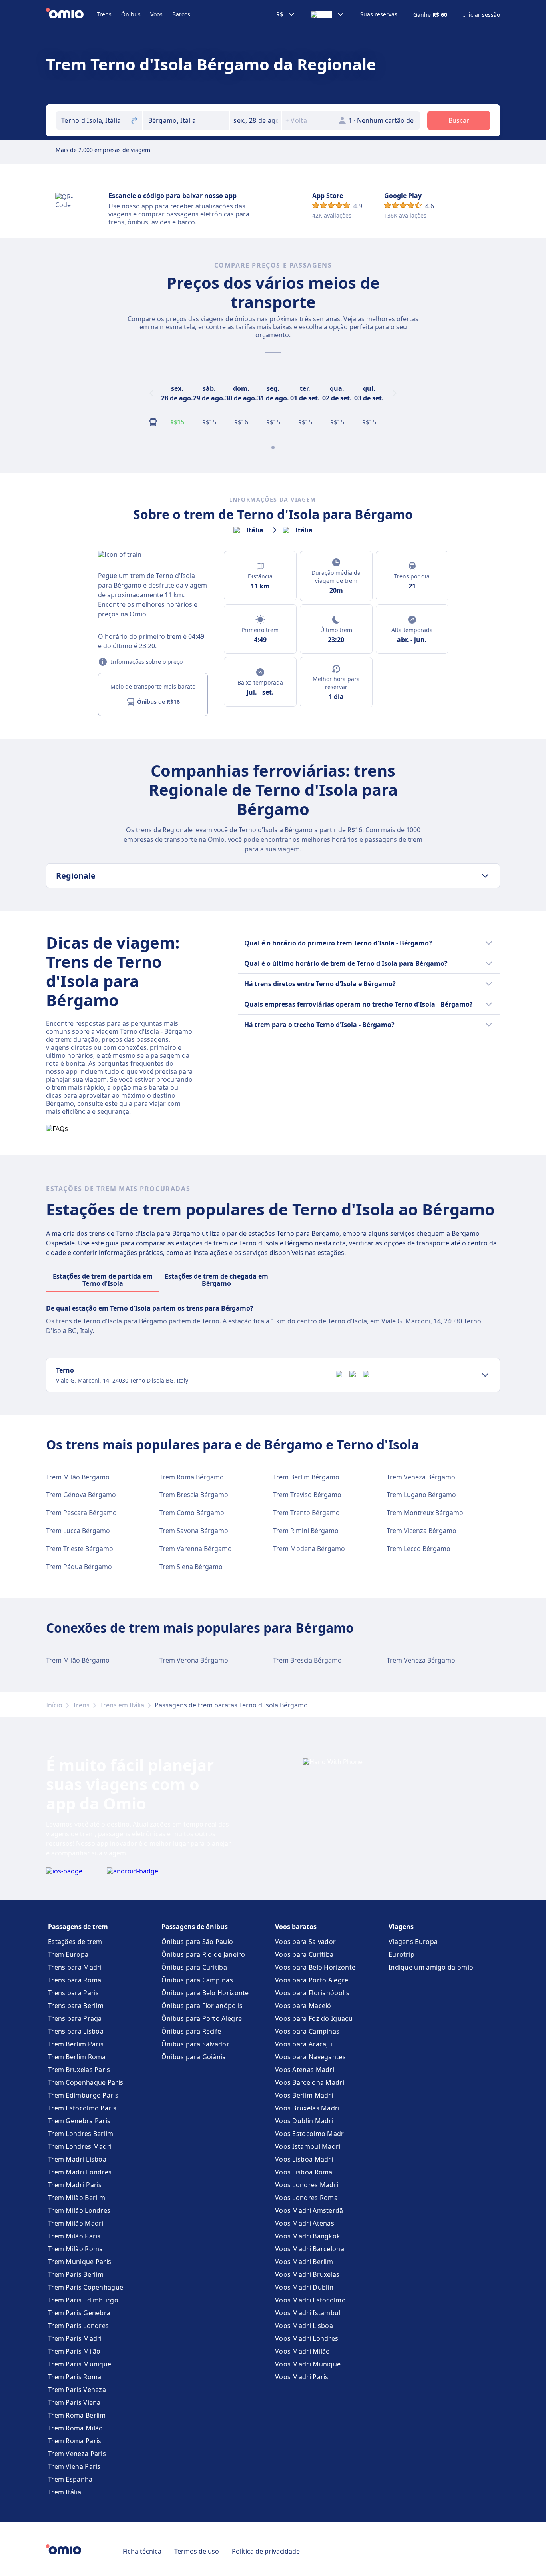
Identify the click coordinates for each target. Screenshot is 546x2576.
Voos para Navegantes (310, 2057)
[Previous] (151, 393)
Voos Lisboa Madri (304, 2159)
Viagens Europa (413, 1942)
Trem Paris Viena (74, 2402)
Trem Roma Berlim (77, 2415)
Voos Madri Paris (302, 2377)
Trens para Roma (75, 1980)
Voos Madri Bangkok (308, 2236)
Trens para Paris (74, 1993)
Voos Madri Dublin (304, 2287)
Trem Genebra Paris (79, 2121)
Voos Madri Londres (307, 2338)
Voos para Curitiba (304, 1954)
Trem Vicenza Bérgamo (421, 1531)
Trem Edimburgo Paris (83, 2095)
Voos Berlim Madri (304, 2095)
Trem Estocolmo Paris (82, 2108)
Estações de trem (75, 1942)
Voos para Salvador (305, 1942)
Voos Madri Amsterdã (309, 2210)
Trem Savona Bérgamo (194, 1531)
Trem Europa (68, 1954)
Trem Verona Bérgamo (194, 1660)
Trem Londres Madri (80, 2146)
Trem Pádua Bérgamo (79, 1567)
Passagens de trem (78, 1927)
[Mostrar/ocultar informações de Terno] (485, 1375)
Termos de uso (197, 2551)
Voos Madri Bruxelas (307, 2274)
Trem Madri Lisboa (77, 2159)
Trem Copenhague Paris (86, 2082)
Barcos (181, 14)
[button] (255, 120)
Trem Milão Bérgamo (78, 1477)
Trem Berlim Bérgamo (306, 1477)
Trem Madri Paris (75, 2185)
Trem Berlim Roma (77, 2057)
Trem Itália (65, 2492)
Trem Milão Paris (74, 2236)
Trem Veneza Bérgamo (421, 1477)
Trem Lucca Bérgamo (78, 1531)
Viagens (401, 1927)
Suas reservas (379, 14)
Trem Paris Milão (74, 2351)
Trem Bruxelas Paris (79, 2070)
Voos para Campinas (307, 2031)
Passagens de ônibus (195, 1927)
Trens (104, 14)
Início (54, 1705)
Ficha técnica (142, 2551)
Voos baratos (296, 1927)
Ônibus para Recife (191, 2031)
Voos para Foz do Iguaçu (314, 2018)
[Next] (395, 393)
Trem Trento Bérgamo (306, 1513)
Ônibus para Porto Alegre (202, 2018)
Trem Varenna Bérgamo (196, 1549)
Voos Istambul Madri (308, 2146)
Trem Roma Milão (76, 2428)
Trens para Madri (75, 1967)
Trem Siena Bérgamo (191, 1567)
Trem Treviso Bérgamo (307, 1495)
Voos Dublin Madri (304, 2121)
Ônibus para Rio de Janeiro (203, 1954)
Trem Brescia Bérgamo (194, 1495)
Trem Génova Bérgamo (81, 1495)
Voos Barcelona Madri (310, 2082)
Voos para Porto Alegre (312, 1980)
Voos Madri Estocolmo (310, 2300)
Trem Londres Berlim (81, 2134)
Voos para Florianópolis (312, 1993)
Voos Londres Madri (307, 2185)
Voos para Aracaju (304, 2044)
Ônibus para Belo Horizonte (205, 1993)
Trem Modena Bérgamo (309, 1549)
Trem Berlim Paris (76, 2044)
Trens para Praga (75, 2018)
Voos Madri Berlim (304, 2262)
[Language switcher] (328, 14)
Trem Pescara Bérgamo (81, 1513)
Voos (156, 14)
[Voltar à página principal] (71, 14)
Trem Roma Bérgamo (192, 1477)
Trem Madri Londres (80, 2172)
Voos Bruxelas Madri (307, 2108)
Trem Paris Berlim (76, 2274)
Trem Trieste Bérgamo (80, 1549)
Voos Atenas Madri (305, 2070)
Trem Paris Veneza (77, 2390)
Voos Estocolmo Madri (310, 2134)
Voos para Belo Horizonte (315, 1967)
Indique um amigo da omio (431, 1967)
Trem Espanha (70, 2479)
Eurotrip (402, 1954)
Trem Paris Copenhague (86, 2287)
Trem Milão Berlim (77, 2198)
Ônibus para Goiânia (194, 2057)
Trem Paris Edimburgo (83, 2300)
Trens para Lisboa (76, 2031)
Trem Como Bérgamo (192, 1513)
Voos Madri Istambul (308, 2313)
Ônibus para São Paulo (197, 1942)
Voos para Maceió (303, 2006)
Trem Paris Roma (75, 2377)
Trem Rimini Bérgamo (306, 1531)
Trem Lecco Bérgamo (418, 1549)
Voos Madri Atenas (305, 2223)
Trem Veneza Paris (77, 2454)
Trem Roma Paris (75, 2441)
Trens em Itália (122, 1705)
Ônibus (131, 14)
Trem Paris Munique (80, 2364)
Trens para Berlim (76, 2006)
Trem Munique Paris (80, 2262)
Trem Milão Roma (76, 2249)
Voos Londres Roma (306, 2198)
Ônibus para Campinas (197, 1980)
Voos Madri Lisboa (304, 2326)
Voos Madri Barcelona (310, 2249)
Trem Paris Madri (75, 2338)
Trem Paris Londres (78, 2326)
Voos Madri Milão (303, 2351)
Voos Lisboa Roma (304, 2172)
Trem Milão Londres (79, 2210)
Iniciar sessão (482, 15)
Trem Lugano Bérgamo (421, 1495)
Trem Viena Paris (74, 2466)
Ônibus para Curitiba (194, 1967)
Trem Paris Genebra (79, 2313)
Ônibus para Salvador (195, 2044)
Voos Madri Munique (308, 2364)
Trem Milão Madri (76, 2223)
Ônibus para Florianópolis (202, 2006)
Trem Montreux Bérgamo (425, 1513)
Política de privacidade (266, 2551)
